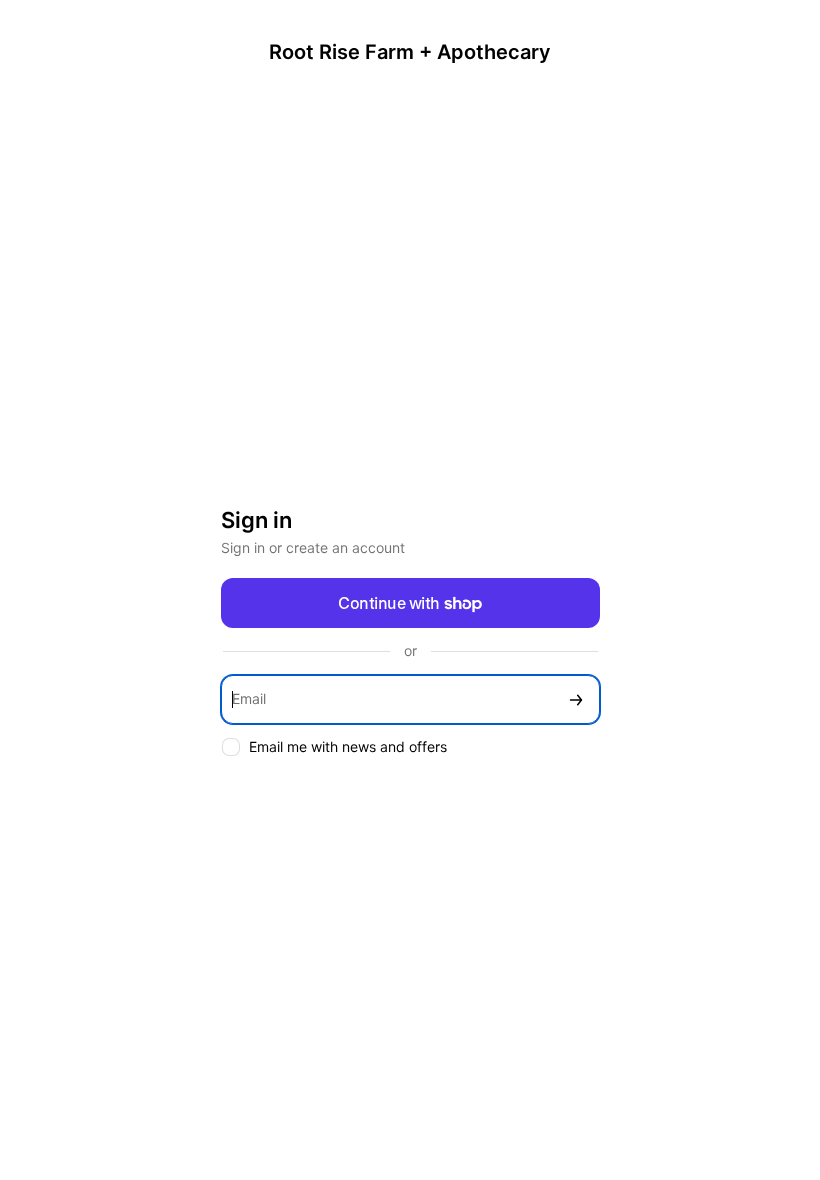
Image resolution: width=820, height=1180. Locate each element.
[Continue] (576, 699)
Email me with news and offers (348, 746)
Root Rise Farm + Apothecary (410, 52)
